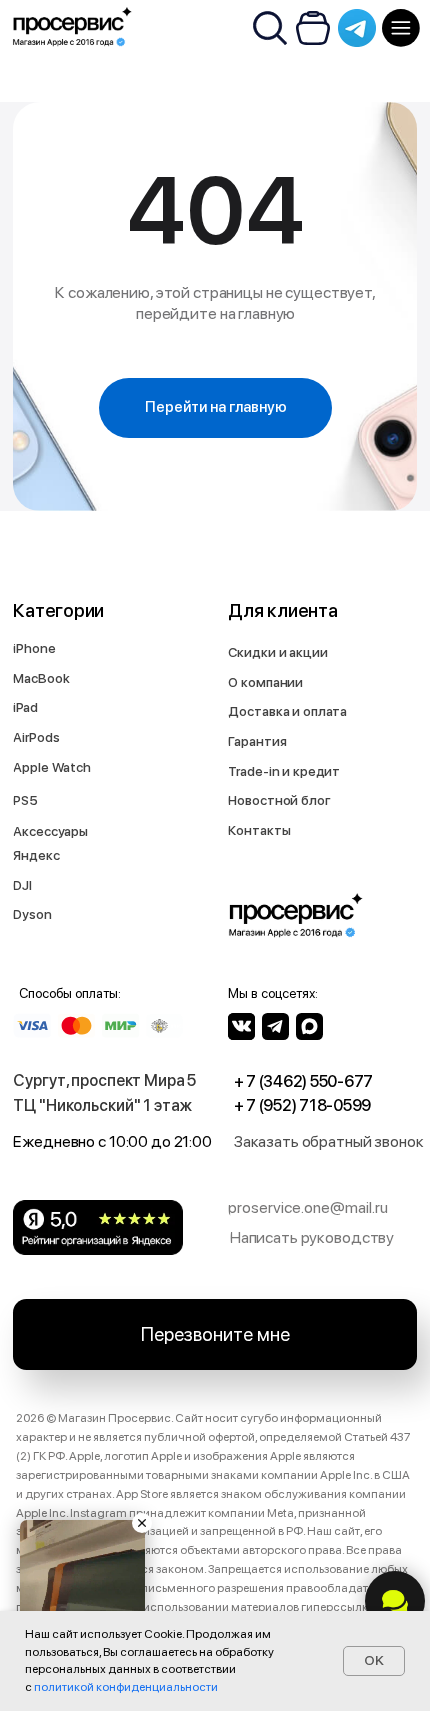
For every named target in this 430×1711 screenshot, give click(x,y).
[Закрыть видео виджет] (142, 1523)
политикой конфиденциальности (126, 1687)
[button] (332, 1143)
